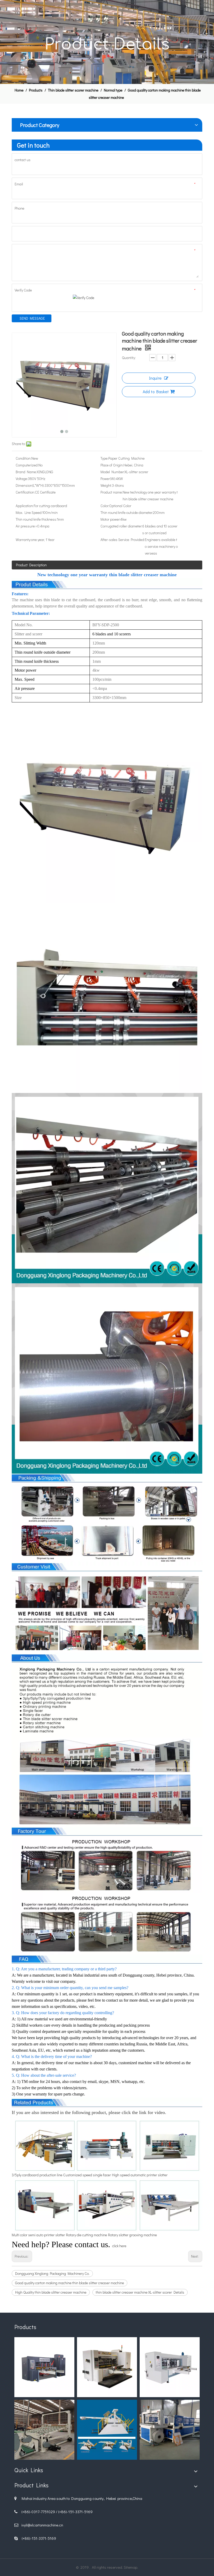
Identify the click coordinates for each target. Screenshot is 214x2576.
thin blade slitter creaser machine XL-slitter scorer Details (140, 2292)
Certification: (25, 492)
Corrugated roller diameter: (121, 526)
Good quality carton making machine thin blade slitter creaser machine (70, 2283)
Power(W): (108, 479)
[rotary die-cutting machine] (44, 2367)
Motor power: (110, 519)
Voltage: (22, 479)
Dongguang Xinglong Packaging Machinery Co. (52, 2273)
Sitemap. (131, 2567)
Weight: (106, 485)
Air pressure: (26, 526)
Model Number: (112, 472)
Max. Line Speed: (29, 512)
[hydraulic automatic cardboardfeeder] (107, 2430)
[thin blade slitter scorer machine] (107, 715)
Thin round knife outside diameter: (127, 512)
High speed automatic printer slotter (140, 2175)
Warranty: (23, 540)
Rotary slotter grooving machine (132, 2235)
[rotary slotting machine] (107, 2367)
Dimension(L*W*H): (30, 485)
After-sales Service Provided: (123, 540)
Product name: (112, 492)
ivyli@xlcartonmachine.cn (42, 2525)
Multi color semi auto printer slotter (38, 2235)
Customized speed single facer (87, 2175)
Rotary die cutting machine (87, 2235)
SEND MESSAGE (32, 318)
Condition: (23, 458)
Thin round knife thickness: (36, 519)
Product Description (31, 565)
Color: (105, 506)
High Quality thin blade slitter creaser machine (51, 2292)
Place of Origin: (112, 465)
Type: (104, 458)
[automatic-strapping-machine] (170, 2430)
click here (119, 2246)
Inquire (155, 378)
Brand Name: (26, 472)
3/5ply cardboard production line (37, 2175)
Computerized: (27, 465)
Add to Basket (156, 391)
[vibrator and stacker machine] (44, 2430)
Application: (25, 506)
